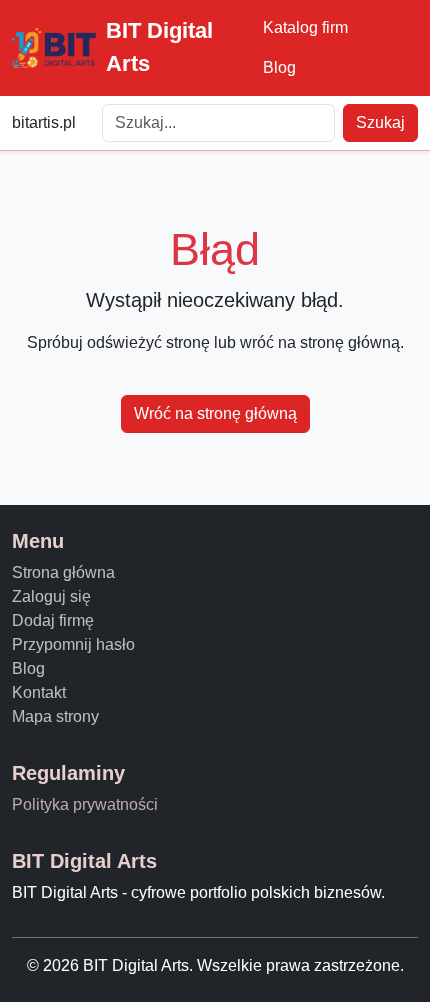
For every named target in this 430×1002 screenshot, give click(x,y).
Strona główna (63, 572)
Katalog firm (305, 27)
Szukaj (380, 122)
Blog (279, 67)
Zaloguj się (51, 596)
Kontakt (39, 692)
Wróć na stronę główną (215, 413)
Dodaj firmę (53, 620)
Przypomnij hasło (73, 644)
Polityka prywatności (85, 804)
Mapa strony (55, 716)
